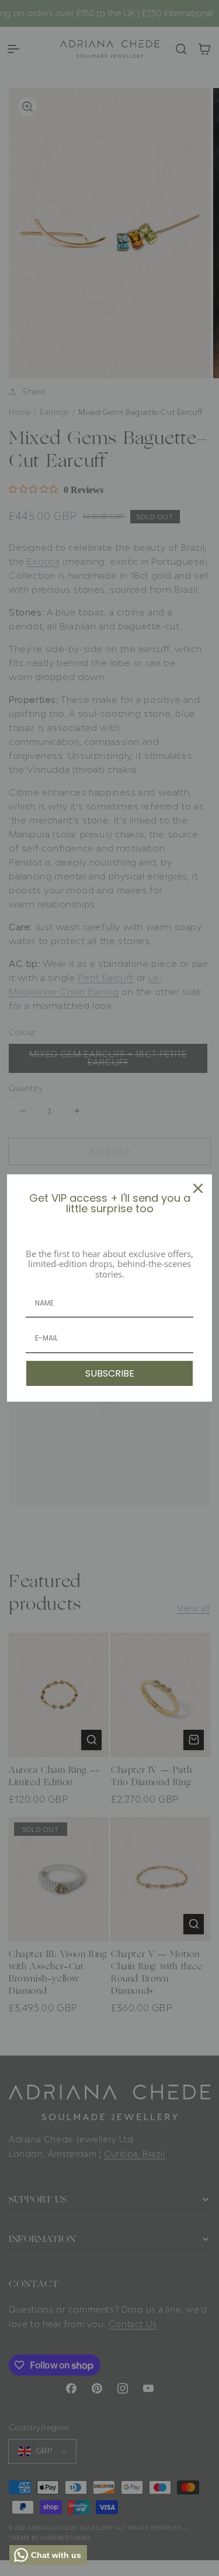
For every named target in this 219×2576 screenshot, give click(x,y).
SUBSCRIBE (110, 1373)
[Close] (198, 1188)
